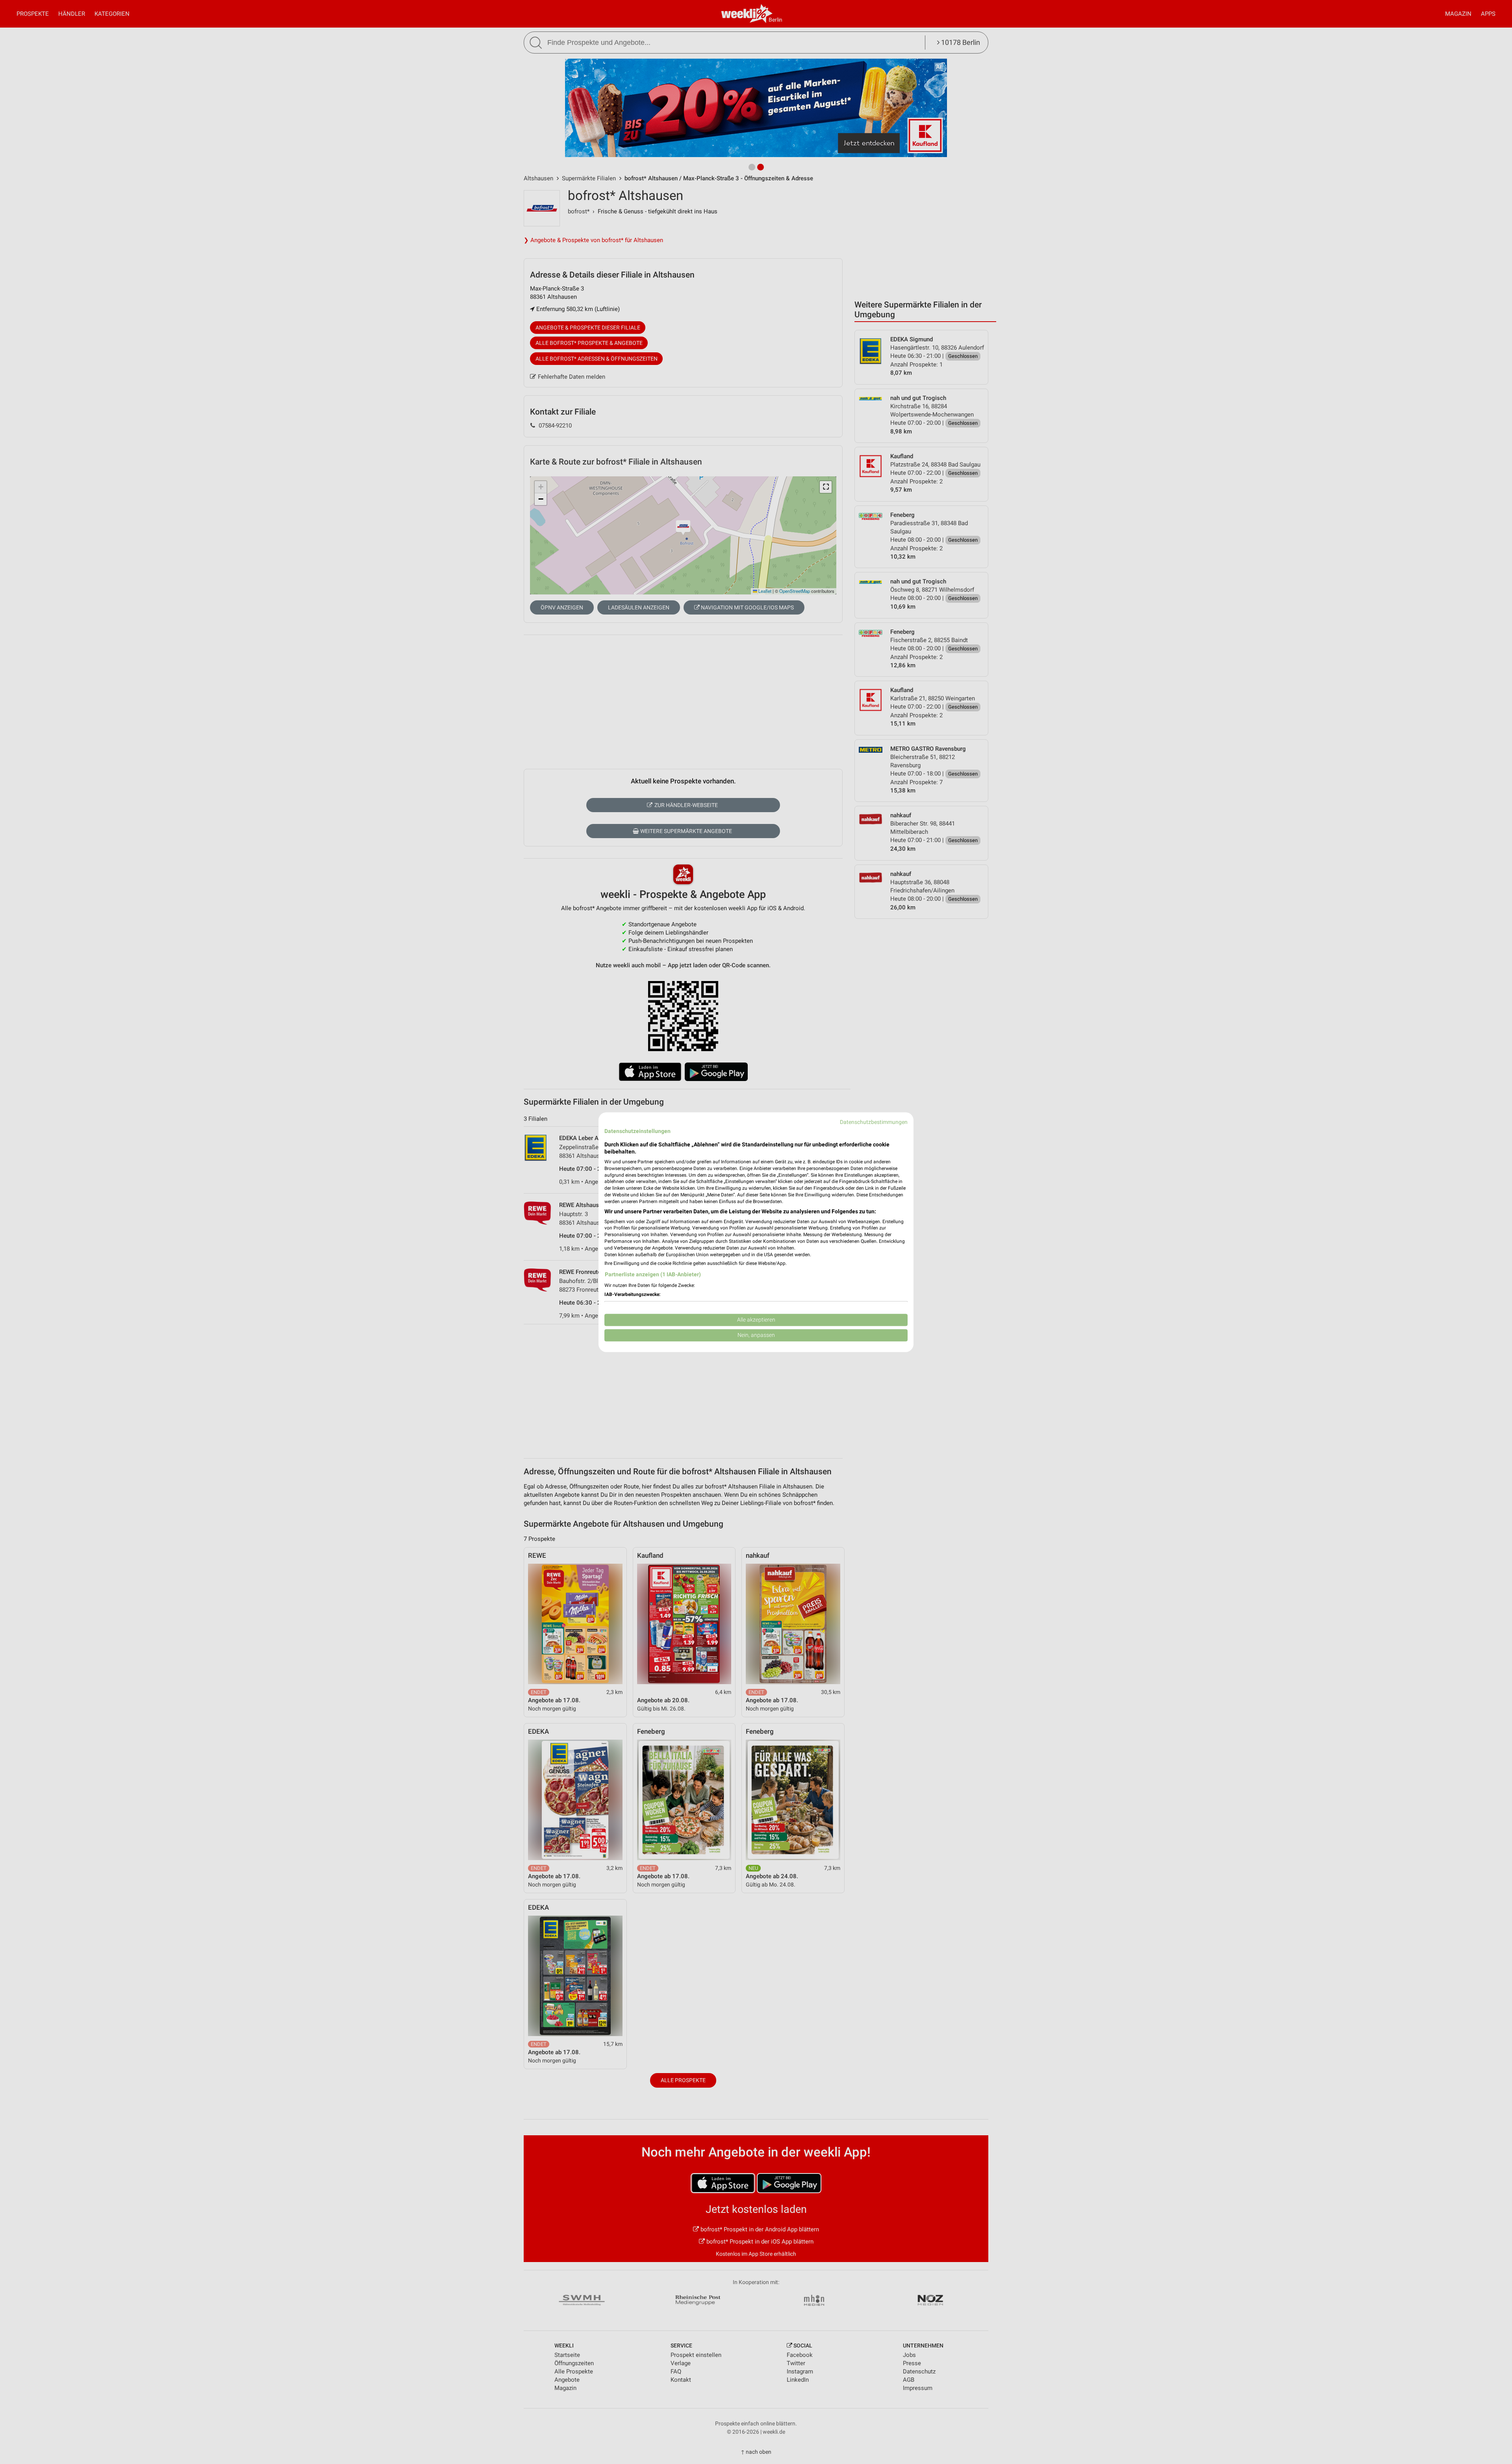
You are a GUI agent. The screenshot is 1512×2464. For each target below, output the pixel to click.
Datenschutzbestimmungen (874, 1122)
